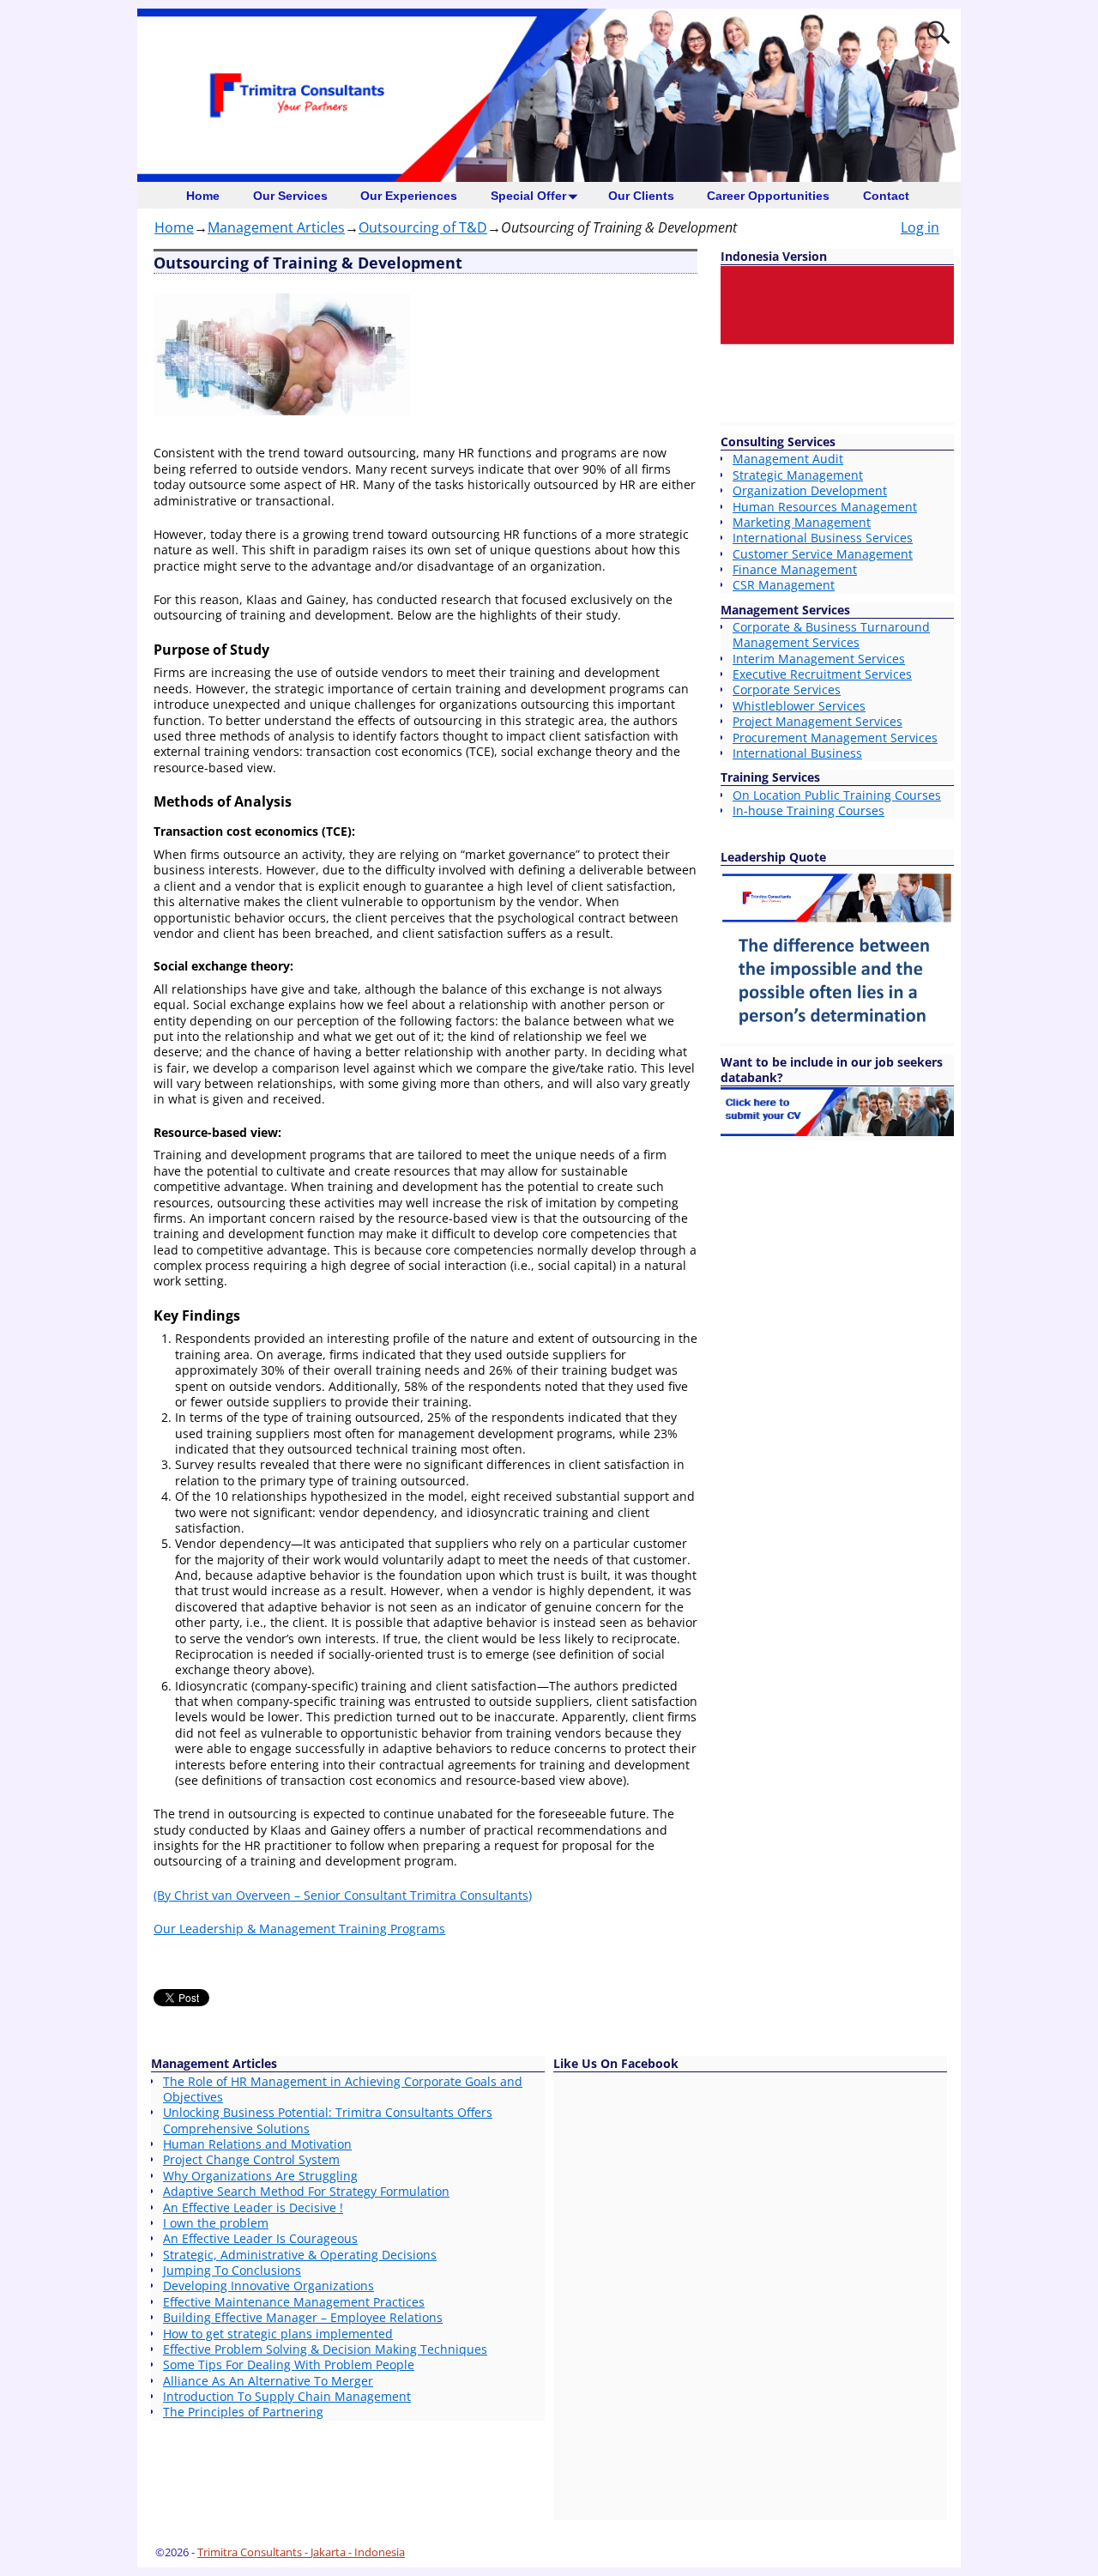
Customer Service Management (823, 554)
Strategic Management (798, 475)
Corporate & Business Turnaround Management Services (831, 635)
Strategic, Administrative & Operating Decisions (300, 2255)
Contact (886, 196)
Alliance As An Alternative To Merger (268, 2381)
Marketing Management (802, 522)
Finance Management (795, 569)
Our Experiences (409, 196)
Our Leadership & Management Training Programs (299, 1929)
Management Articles (276, 227)
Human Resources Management (825, 507)
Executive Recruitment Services (822, 674)
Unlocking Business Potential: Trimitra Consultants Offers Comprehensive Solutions (328, 2120)
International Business (797, 753)
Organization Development (810, 490)
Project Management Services (817, 721)
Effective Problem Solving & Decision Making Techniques (325, 2349)
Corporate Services (787, 689)
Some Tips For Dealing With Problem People (289, 2364)
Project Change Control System (251, 2159)
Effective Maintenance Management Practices (294, 2302)
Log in (920, 227)
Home (203, 196)
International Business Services (823, 538)
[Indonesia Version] (837, 417)
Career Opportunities (768, 196)
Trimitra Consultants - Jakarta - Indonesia (301, 2552)
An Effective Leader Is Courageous (260, 2238)
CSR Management (784, 585)
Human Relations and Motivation (257, 2144)
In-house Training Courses (808, 810)
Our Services (290, 196)
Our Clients (641, 196)
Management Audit (788, 459)
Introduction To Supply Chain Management (287, 2396)
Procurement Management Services (835, 738)
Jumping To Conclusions (232, 2270)
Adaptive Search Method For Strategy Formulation (306, 2191)
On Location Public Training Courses (837, 795)
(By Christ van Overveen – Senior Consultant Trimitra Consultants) (343, 1895)
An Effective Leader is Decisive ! (253, 2207)
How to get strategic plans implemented (278, 2334)
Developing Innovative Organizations (268, 2286)
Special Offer (528, 196)
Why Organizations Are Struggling (260, 2176)
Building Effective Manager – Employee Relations (303, 2317)
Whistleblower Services (799, 706)
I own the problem (216, 2223)
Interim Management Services (819, 659)
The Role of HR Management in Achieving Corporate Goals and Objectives (343, 2089)
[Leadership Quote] (837, 1038)
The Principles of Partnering (243, 2412)
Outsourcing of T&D (423, 227)
